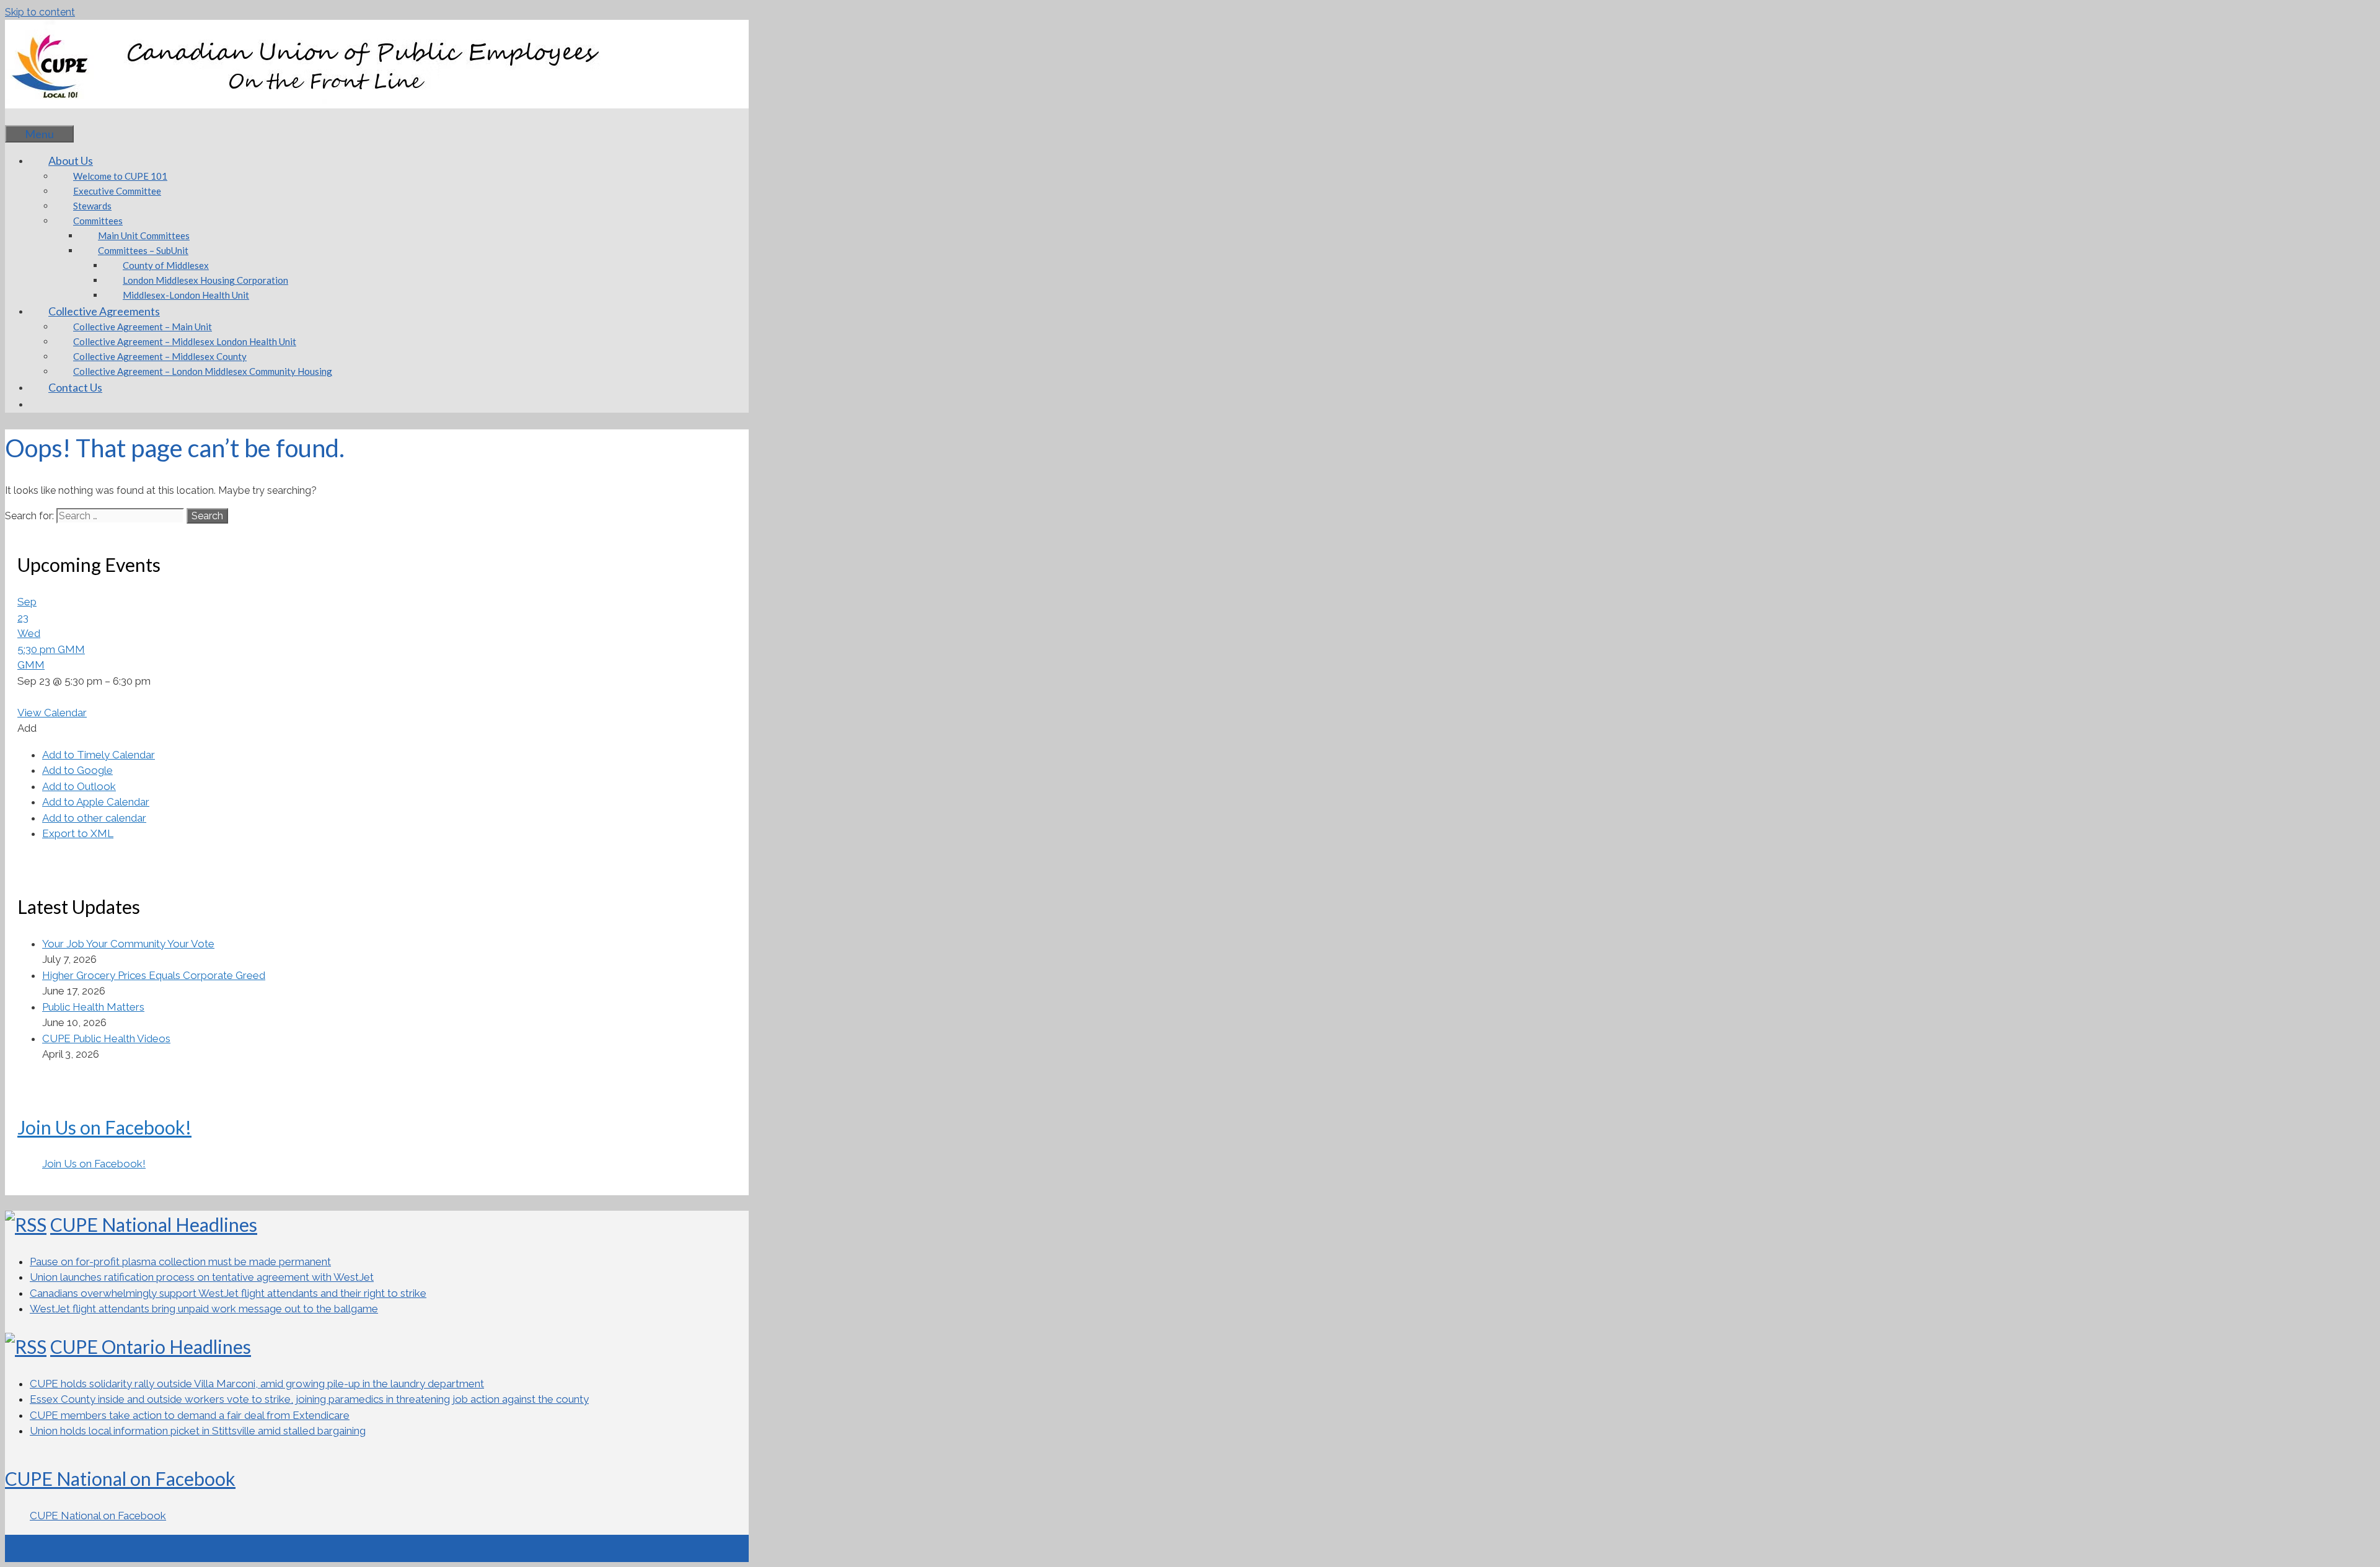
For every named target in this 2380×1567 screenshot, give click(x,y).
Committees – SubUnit (143, 250)
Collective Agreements (104, 311)
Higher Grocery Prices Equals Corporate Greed (154, 975)
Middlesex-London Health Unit (186, 295)
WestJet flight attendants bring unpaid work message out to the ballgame (204, 1309)
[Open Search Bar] (24, 116)
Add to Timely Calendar (99, 755)
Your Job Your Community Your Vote (128, 944)
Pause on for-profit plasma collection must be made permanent (180, 1262)
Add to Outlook (79, 786)
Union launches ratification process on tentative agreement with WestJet (202, 1277)
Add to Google (77, 770)
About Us (71, 160)
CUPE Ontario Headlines (151, 1346)
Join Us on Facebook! (104, 1127)
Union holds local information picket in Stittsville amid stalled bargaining (198, 1431)
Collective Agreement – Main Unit (143, 327)
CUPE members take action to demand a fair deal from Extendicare (190, 1415)
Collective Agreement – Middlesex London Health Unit (185, 341)
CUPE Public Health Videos (106, 1038)
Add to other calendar (94, 818)
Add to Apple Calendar (96, 802)
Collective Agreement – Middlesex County (160, 356)
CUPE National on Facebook (120, 1478)
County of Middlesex (166, 265)
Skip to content (40, 12)
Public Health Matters (93, 1007)
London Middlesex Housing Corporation (205, 280)
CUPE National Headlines (154, 1224)
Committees (98, 221)
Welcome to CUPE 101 (120, 176)
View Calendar (52, 713)
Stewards (92, 206)
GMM (31, 665)
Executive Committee (117, 191)
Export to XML (78, 833)
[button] (27, 728)
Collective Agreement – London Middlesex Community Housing (203, 371)
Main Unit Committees (144, 235)
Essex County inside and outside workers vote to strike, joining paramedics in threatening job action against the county (309, 1399)
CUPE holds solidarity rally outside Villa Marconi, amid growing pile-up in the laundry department (257, 1384)
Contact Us (75, 387)
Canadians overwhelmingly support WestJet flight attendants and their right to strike (228, 1293)
